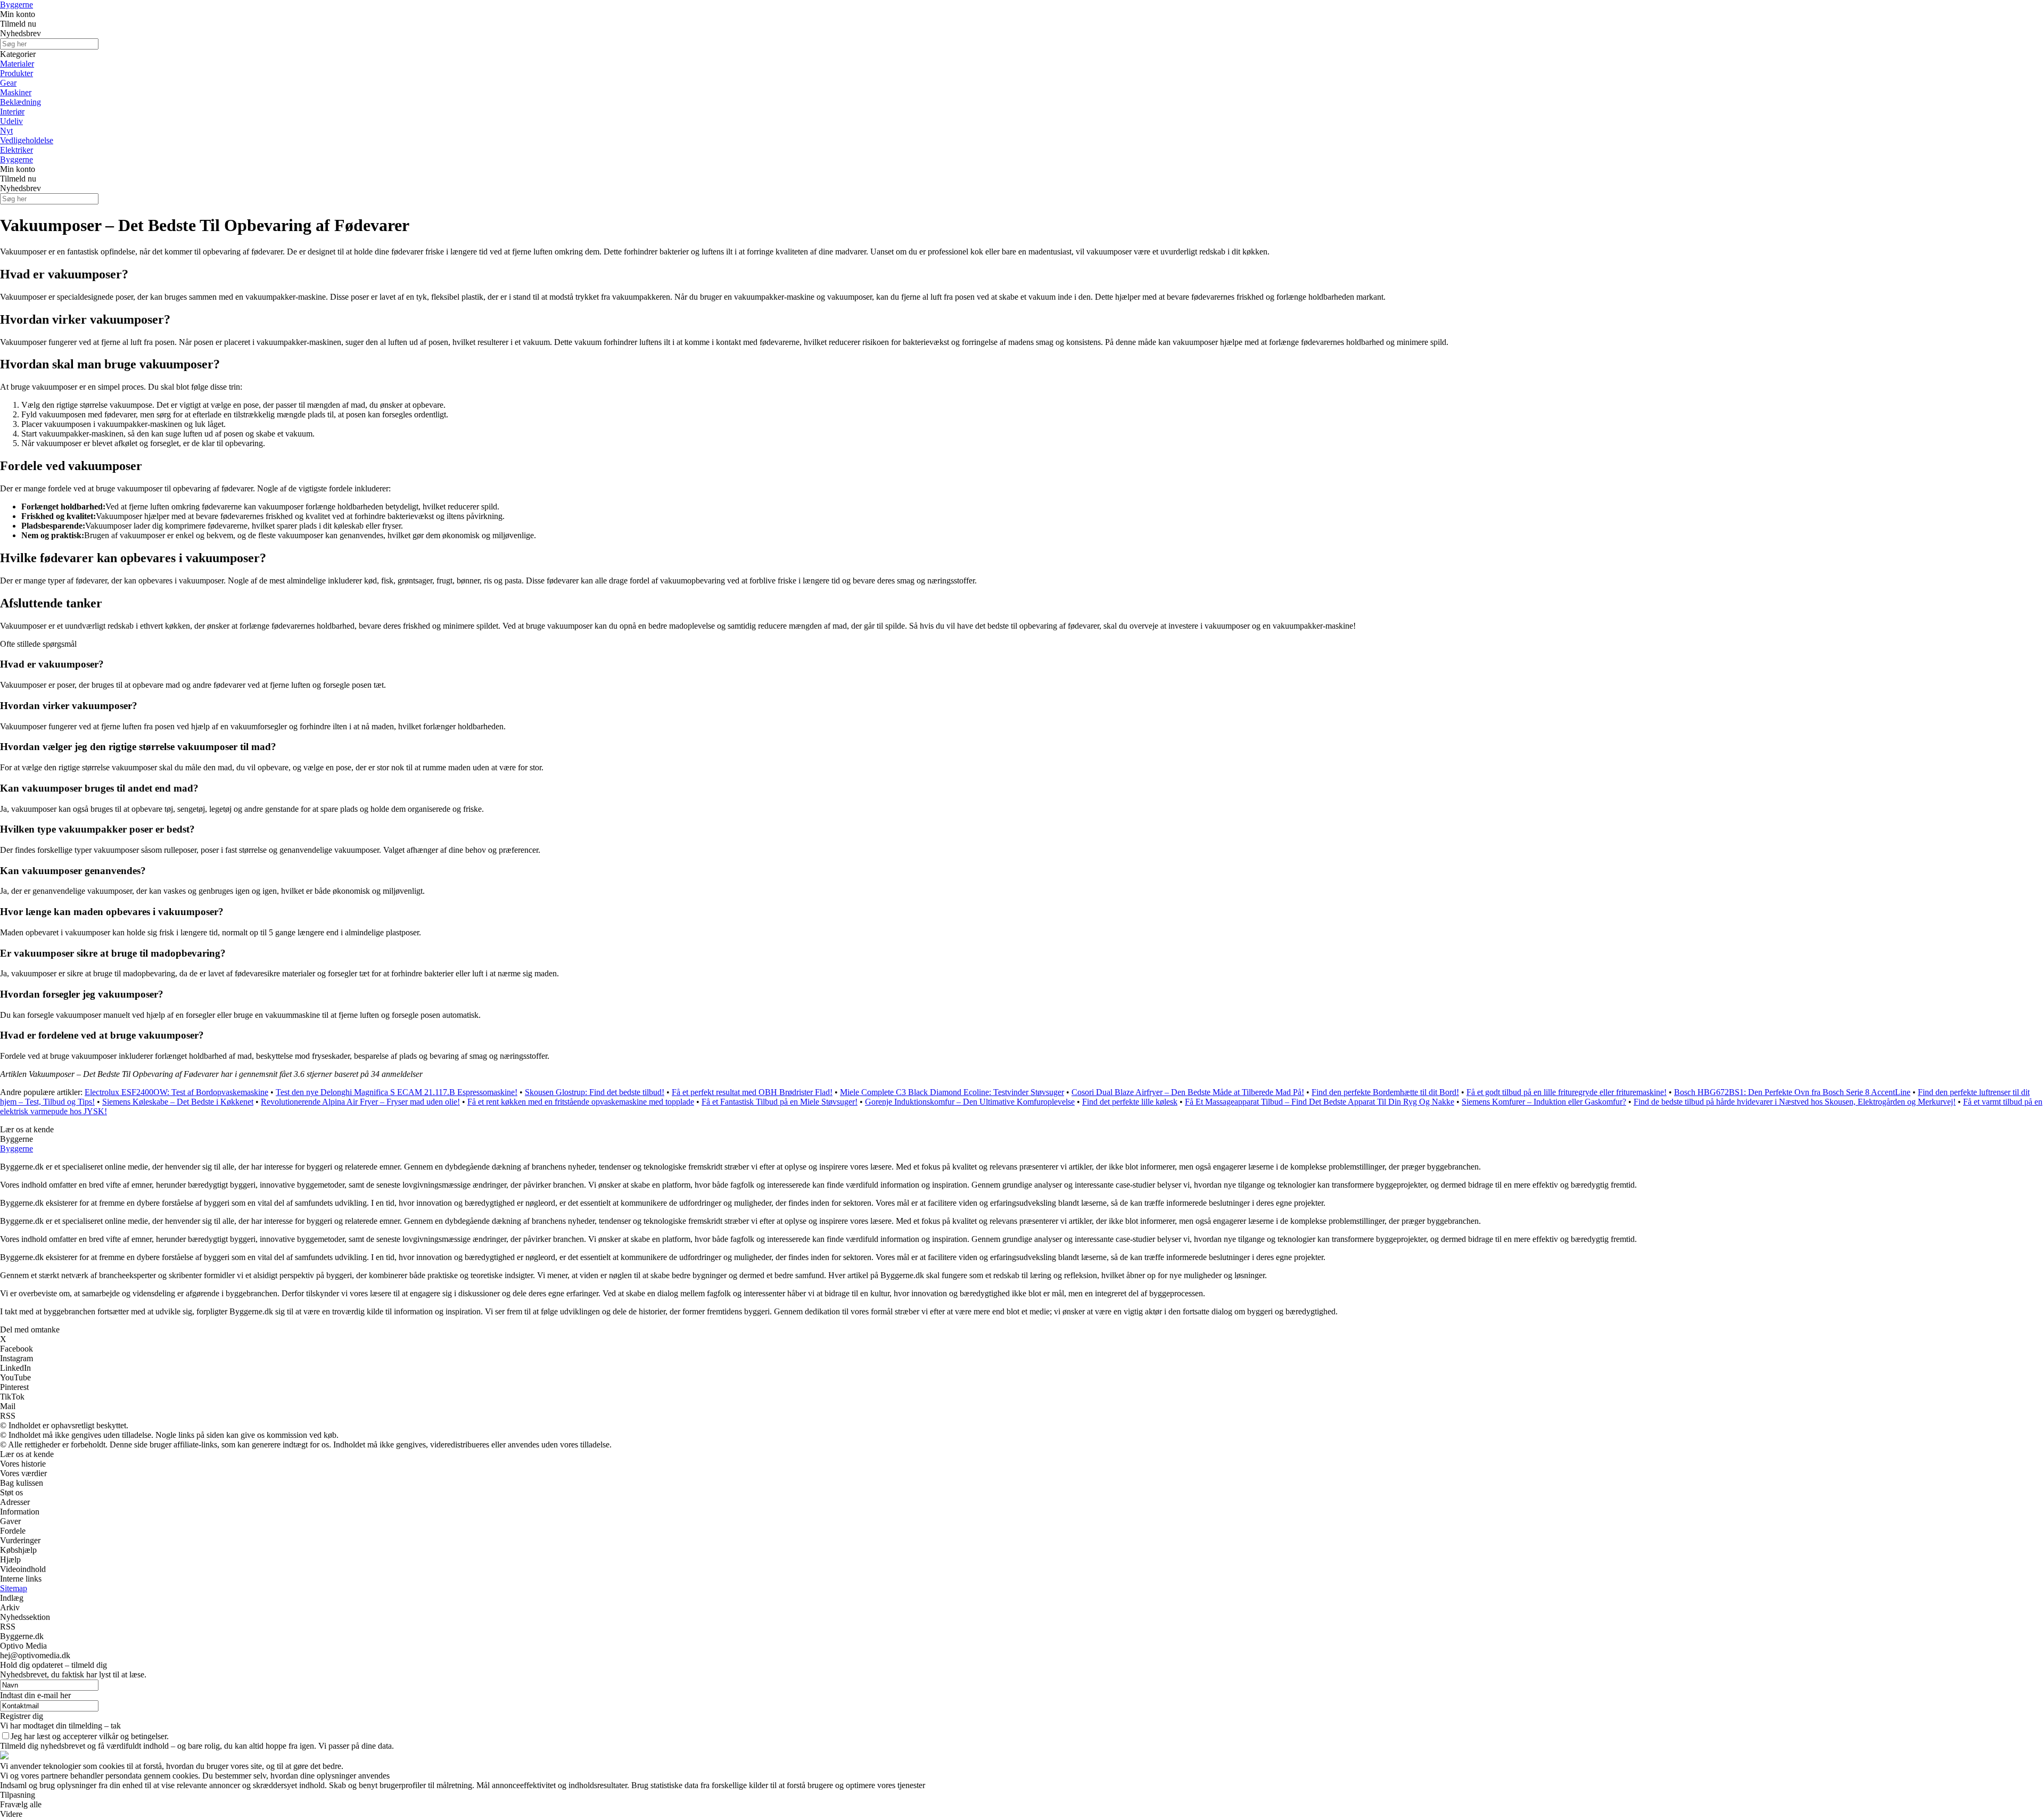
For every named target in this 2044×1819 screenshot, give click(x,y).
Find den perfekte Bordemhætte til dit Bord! (1385, 1092)
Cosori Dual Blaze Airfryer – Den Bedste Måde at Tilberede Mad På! (1188, 1092)
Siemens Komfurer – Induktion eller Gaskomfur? (1544, 1102)
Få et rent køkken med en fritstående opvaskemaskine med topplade (581, 1102)
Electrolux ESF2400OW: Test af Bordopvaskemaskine (176, 1092)
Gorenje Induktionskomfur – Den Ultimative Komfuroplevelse (970, 1102)
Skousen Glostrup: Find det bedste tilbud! (595, 1092)
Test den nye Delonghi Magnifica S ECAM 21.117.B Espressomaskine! (397, 1092)
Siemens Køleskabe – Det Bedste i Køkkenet (178, 1102)
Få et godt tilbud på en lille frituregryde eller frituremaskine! (1567, 1092)
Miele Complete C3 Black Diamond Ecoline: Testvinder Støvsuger (952, 1092)
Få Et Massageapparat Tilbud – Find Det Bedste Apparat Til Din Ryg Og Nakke (1320, 1102)
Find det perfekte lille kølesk (1130, 1102)
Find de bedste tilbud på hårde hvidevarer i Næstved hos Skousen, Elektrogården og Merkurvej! (1795, 1102)
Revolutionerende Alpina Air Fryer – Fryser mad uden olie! (360, 1102)
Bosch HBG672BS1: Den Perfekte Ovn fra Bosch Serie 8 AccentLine (1792, 1092)
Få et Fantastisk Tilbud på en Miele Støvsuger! (780, 1102)
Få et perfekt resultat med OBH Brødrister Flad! (752, 1092)
